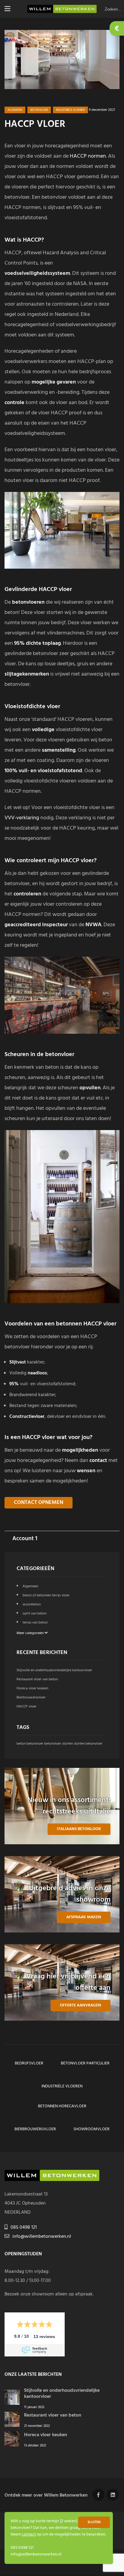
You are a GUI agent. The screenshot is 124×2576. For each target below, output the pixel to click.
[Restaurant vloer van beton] (12, 2426)
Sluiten (94, 2522)
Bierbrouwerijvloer (31, 1698)
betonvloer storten (59, 1744)
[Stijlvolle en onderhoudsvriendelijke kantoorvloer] (12, 2404)
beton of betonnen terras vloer (46, 1595)
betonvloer (39, 110)
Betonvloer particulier (85, 2063)
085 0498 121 (24, 2228)
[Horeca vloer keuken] (12, 2445)
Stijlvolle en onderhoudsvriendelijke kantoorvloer (54, 1670)
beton (21, 1744)
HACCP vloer (26, 1707)
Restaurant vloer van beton (37, 1679)
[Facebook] (98, 2495)
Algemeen (15, 110)
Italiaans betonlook (79, 1829)
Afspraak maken (84, 1917)
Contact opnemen (39, 1503)
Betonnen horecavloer (62, 2106)
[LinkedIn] (113, 2495)
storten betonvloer (88, 1744)
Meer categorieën (31, 1633)
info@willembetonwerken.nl (42, 2237)
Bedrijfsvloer (29, 2063)
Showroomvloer (91, 2129)
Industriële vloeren (70, 110)
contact (29, 2534)
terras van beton (35, 1623)
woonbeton (32, 1604)
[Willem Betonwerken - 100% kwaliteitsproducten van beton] (62, 9)
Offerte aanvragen (81, 2005)
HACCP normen (88, 156)
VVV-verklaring (22, 818)
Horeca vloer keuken (32, 1688)
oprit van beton (34, 1614)
